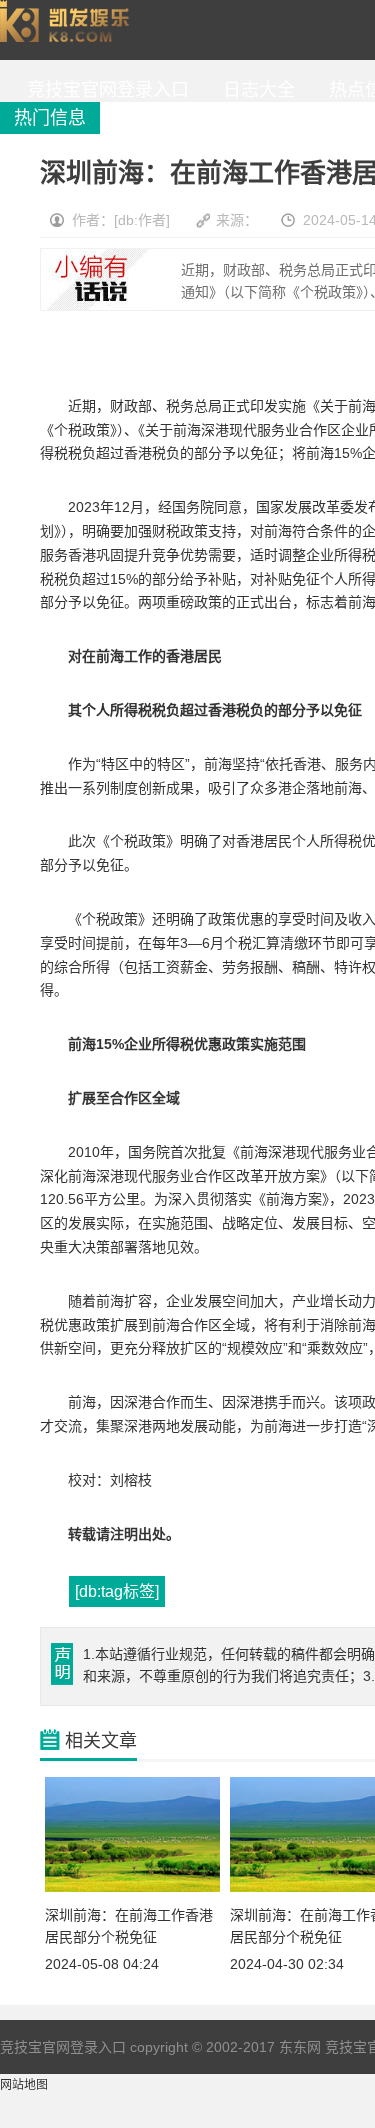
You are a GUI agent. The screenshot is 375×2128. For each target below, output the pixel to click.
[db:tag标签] (117, 1591)
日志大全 (254, 90)
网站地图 (24, 2085)
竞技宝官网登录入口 (69, 30)
